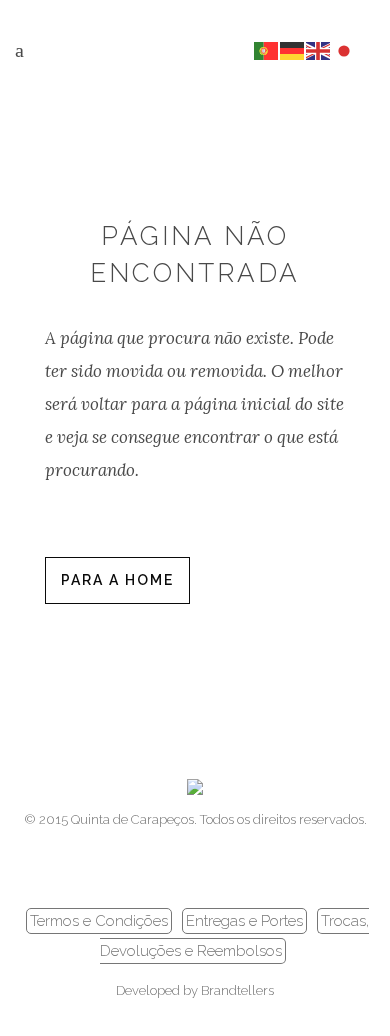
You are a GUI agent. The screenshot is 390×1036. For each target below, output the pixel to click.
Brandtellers (237, 990)
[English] (319, 49)
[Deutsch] (293, 49)
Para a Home (117, 580)
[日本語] (345, 49)
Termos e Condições (99, 921)
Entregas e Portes (244, 921)
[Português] (267, 49)
